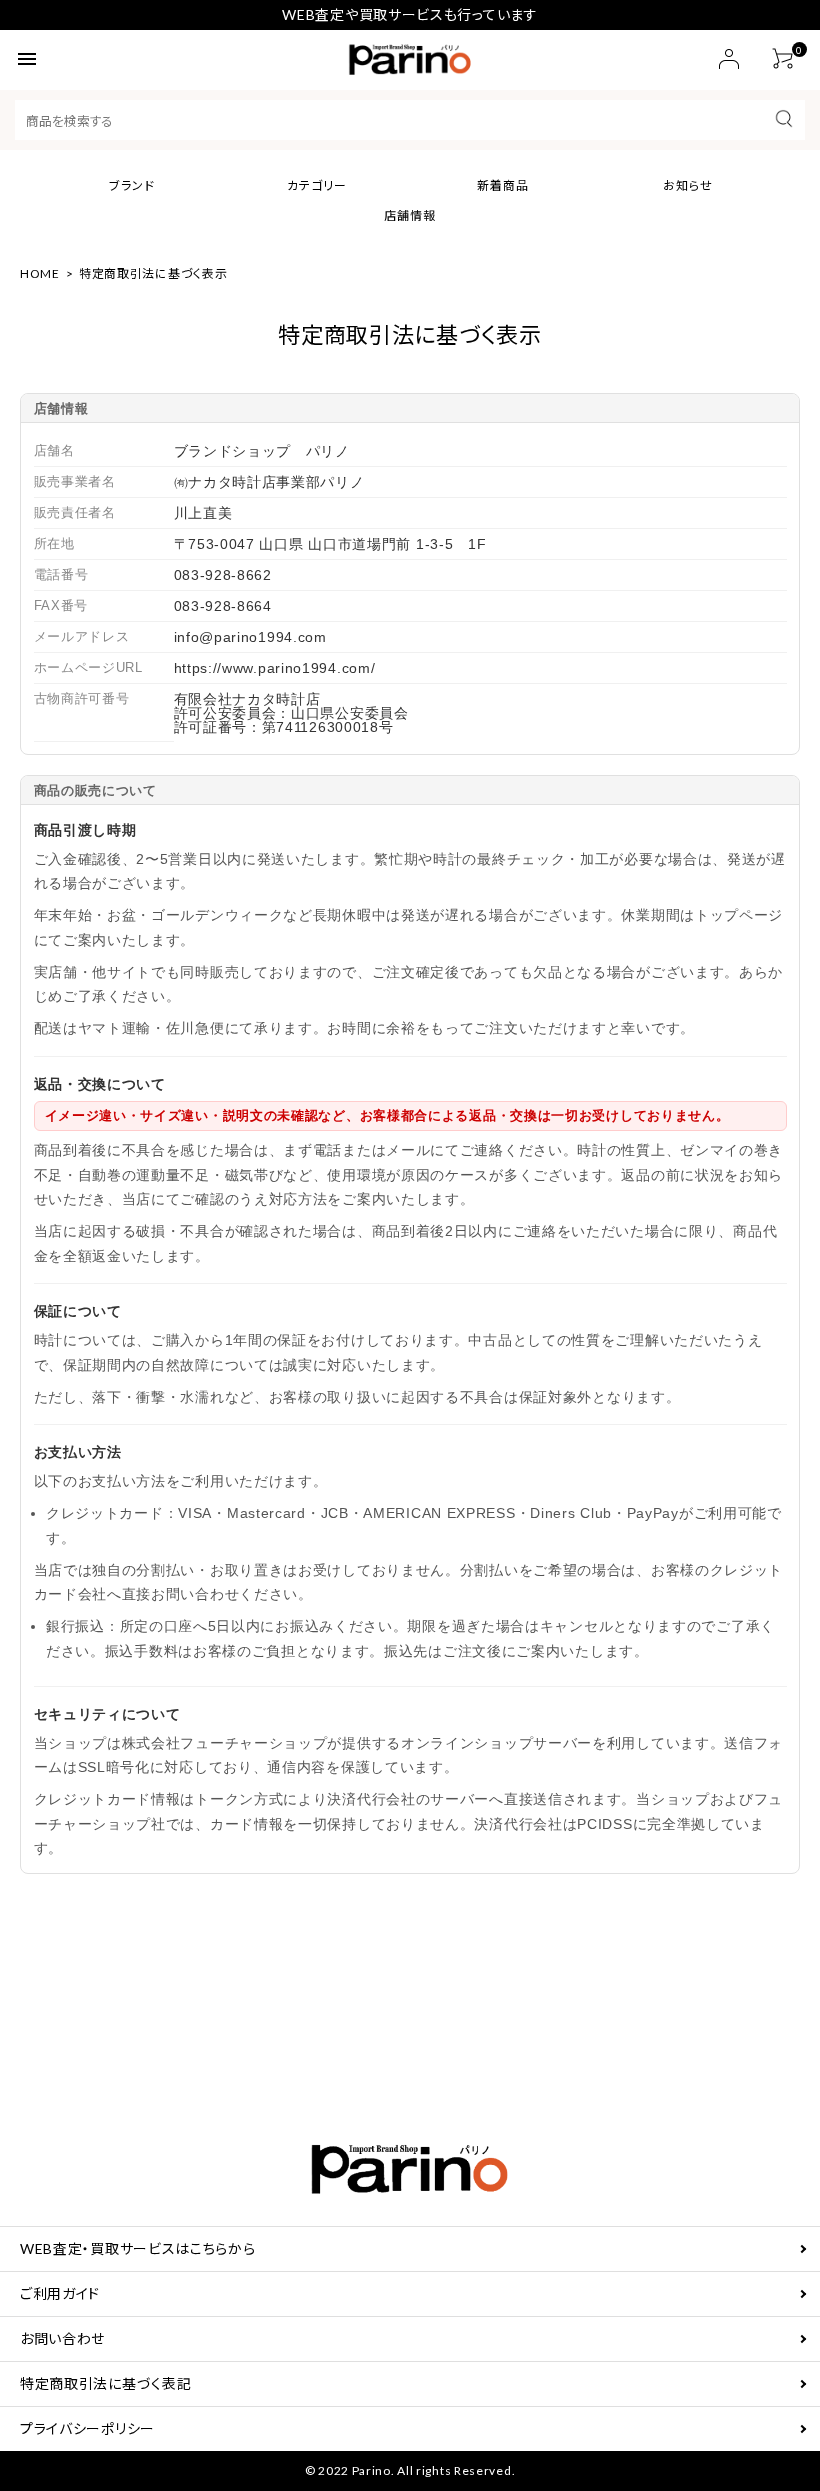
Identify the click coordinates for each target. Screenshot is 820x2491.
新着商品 (503, 185)
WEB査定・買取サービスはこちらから (138, 2248)
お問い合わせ (62, 2338)
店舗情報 (410, 215)
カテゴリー (317, 185)
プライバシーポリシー (87, 2428)
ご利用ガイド (60, 2293)
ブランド (132, 185)
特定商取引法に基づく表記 (105, 2383)
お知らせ (688, 185)
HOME (40, 273)
